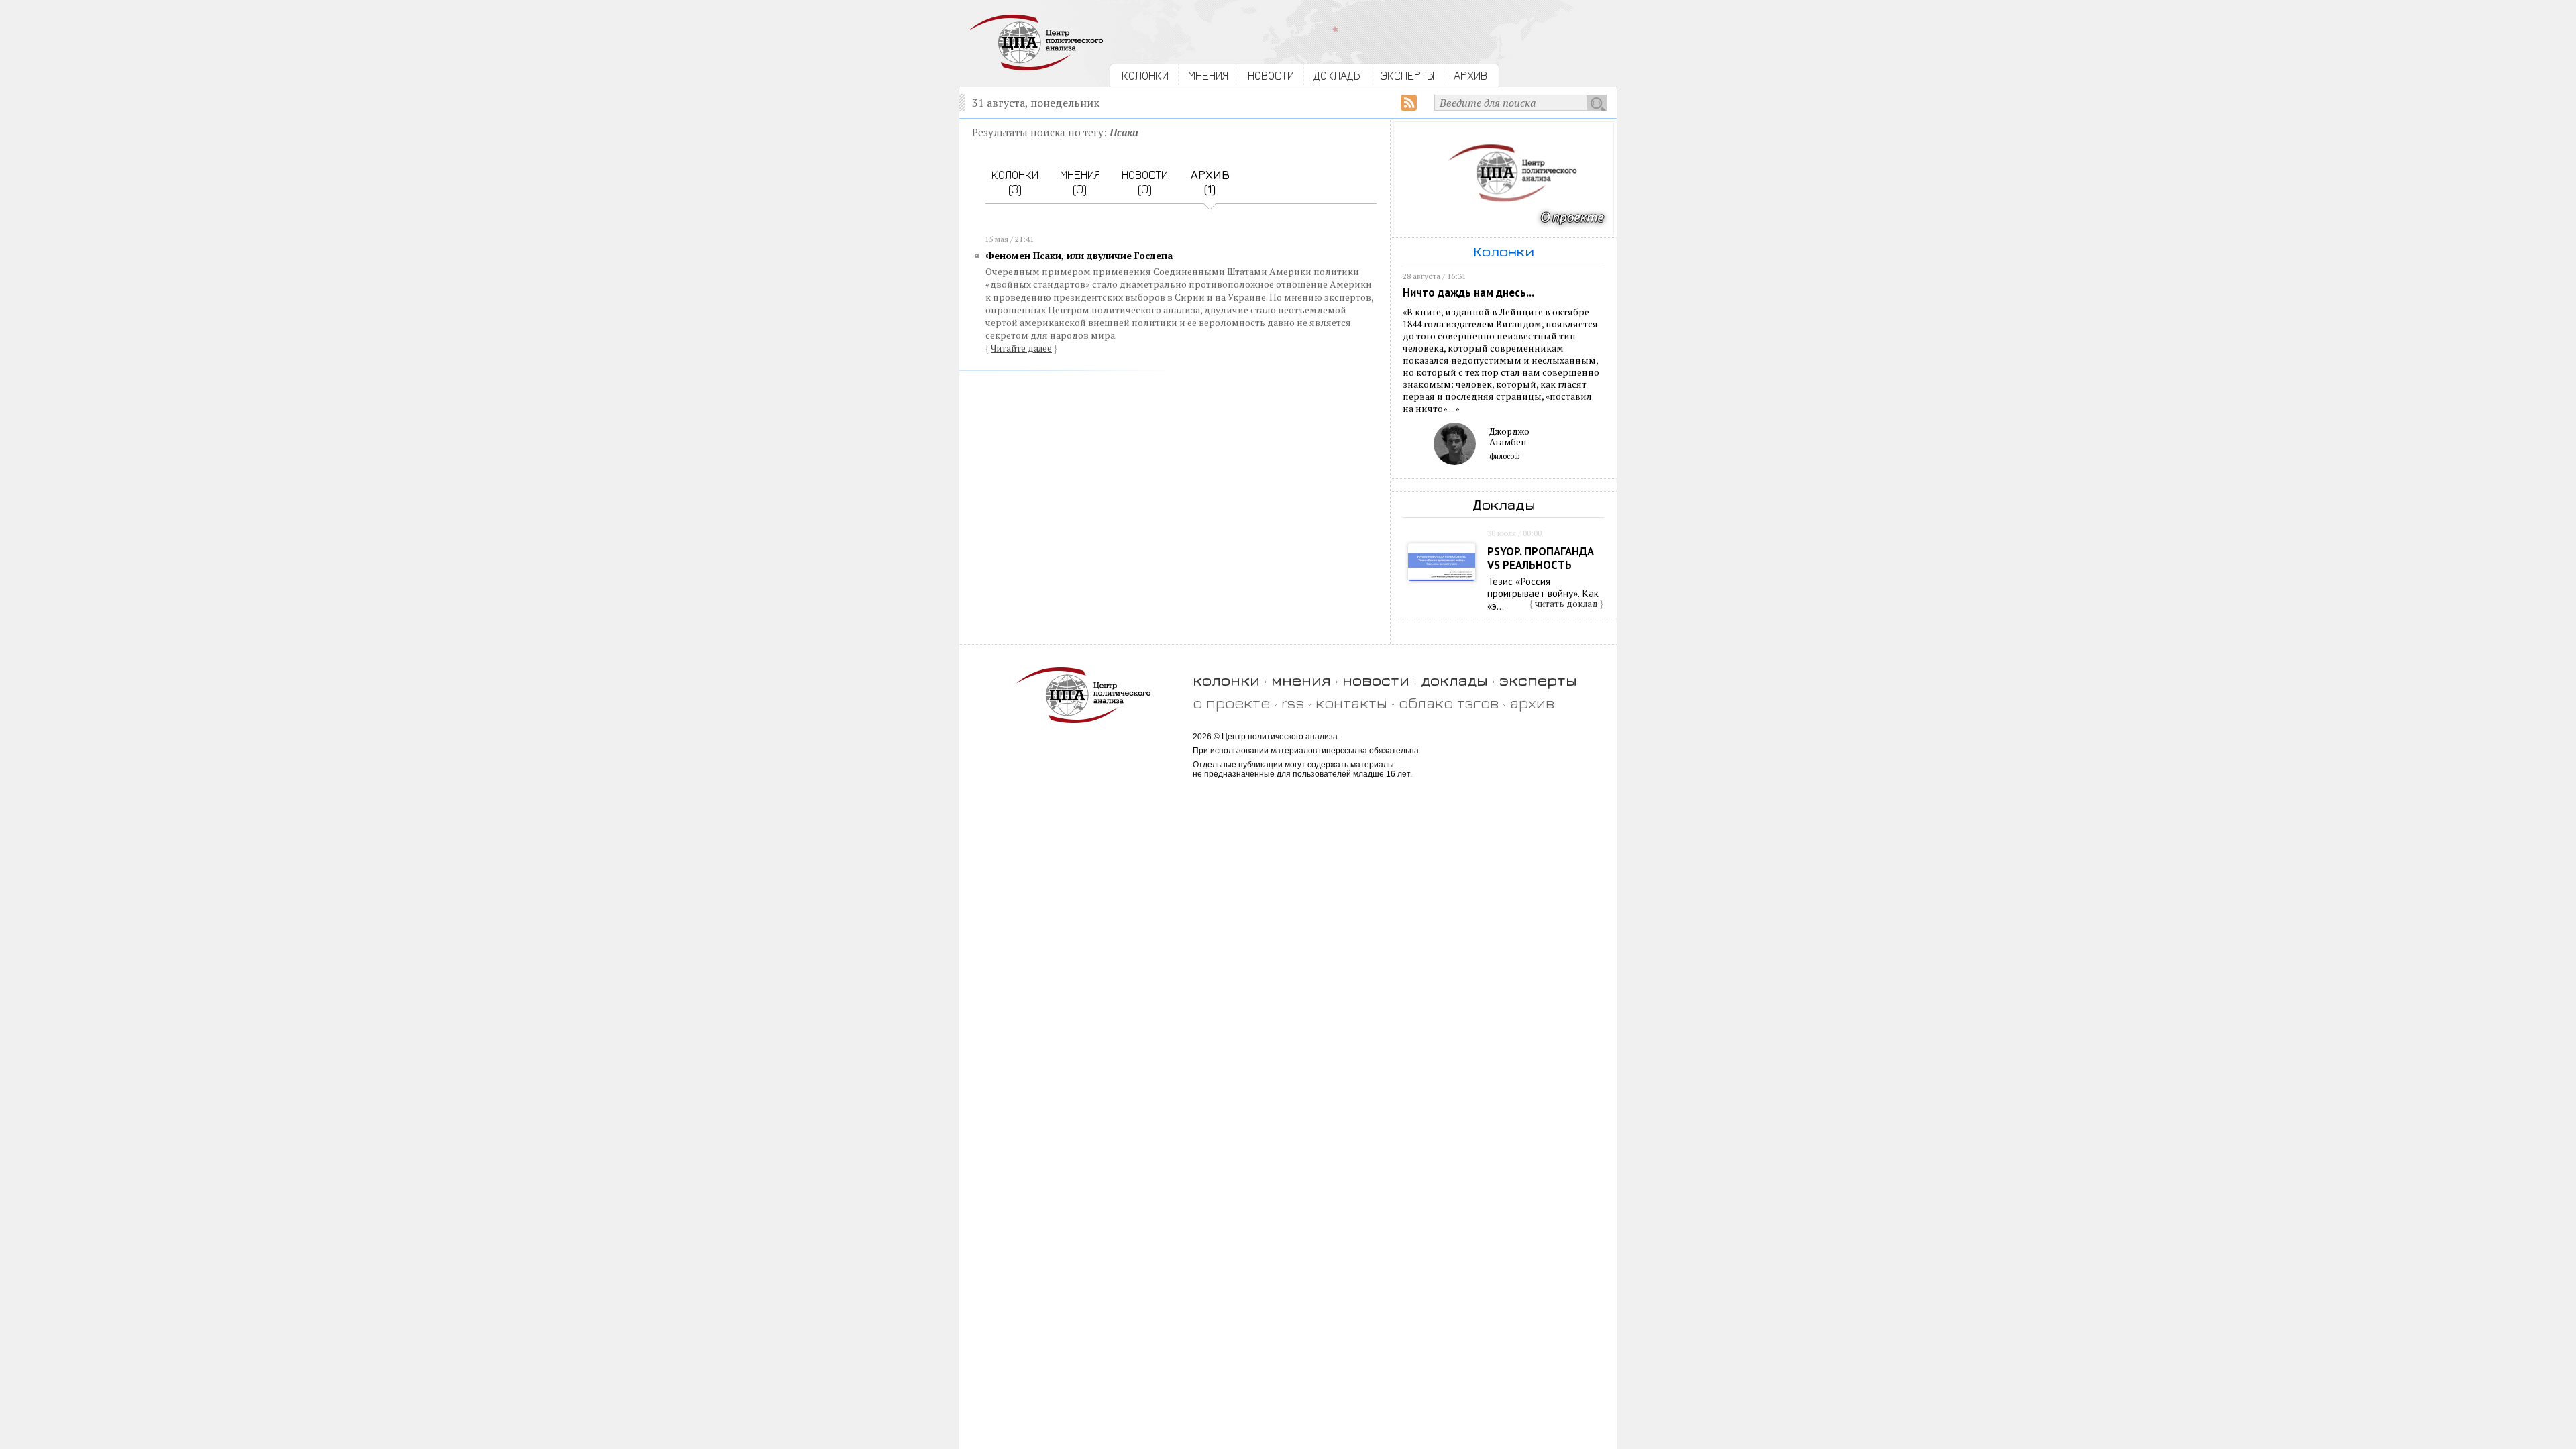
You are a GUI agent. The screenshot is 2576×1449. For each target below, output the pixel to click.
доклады (1454, 680)
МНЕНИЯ (1208, 75)
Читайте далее (1021, 348)
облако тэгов (1449, 703)
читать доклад (1566, 604)
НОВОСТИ (1271, 75)
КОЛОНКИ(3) (1015, 182)
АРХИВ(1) (1210, 182)
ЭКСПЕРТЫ (1407, 75)
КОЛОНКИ (1145, 75)
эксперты (1538, 680)
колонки (1226, 680)
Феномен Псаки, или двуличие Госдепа (1079, 255)
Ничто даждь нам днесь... (1468, 292)
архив (1532, 703)
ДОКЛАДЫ (1337, 75)
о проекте (1231, 703)
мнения (1301, 680)
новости (1376, 680)
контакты (1351, 703)
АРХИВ (1470, 75)
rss (1293, 703)
